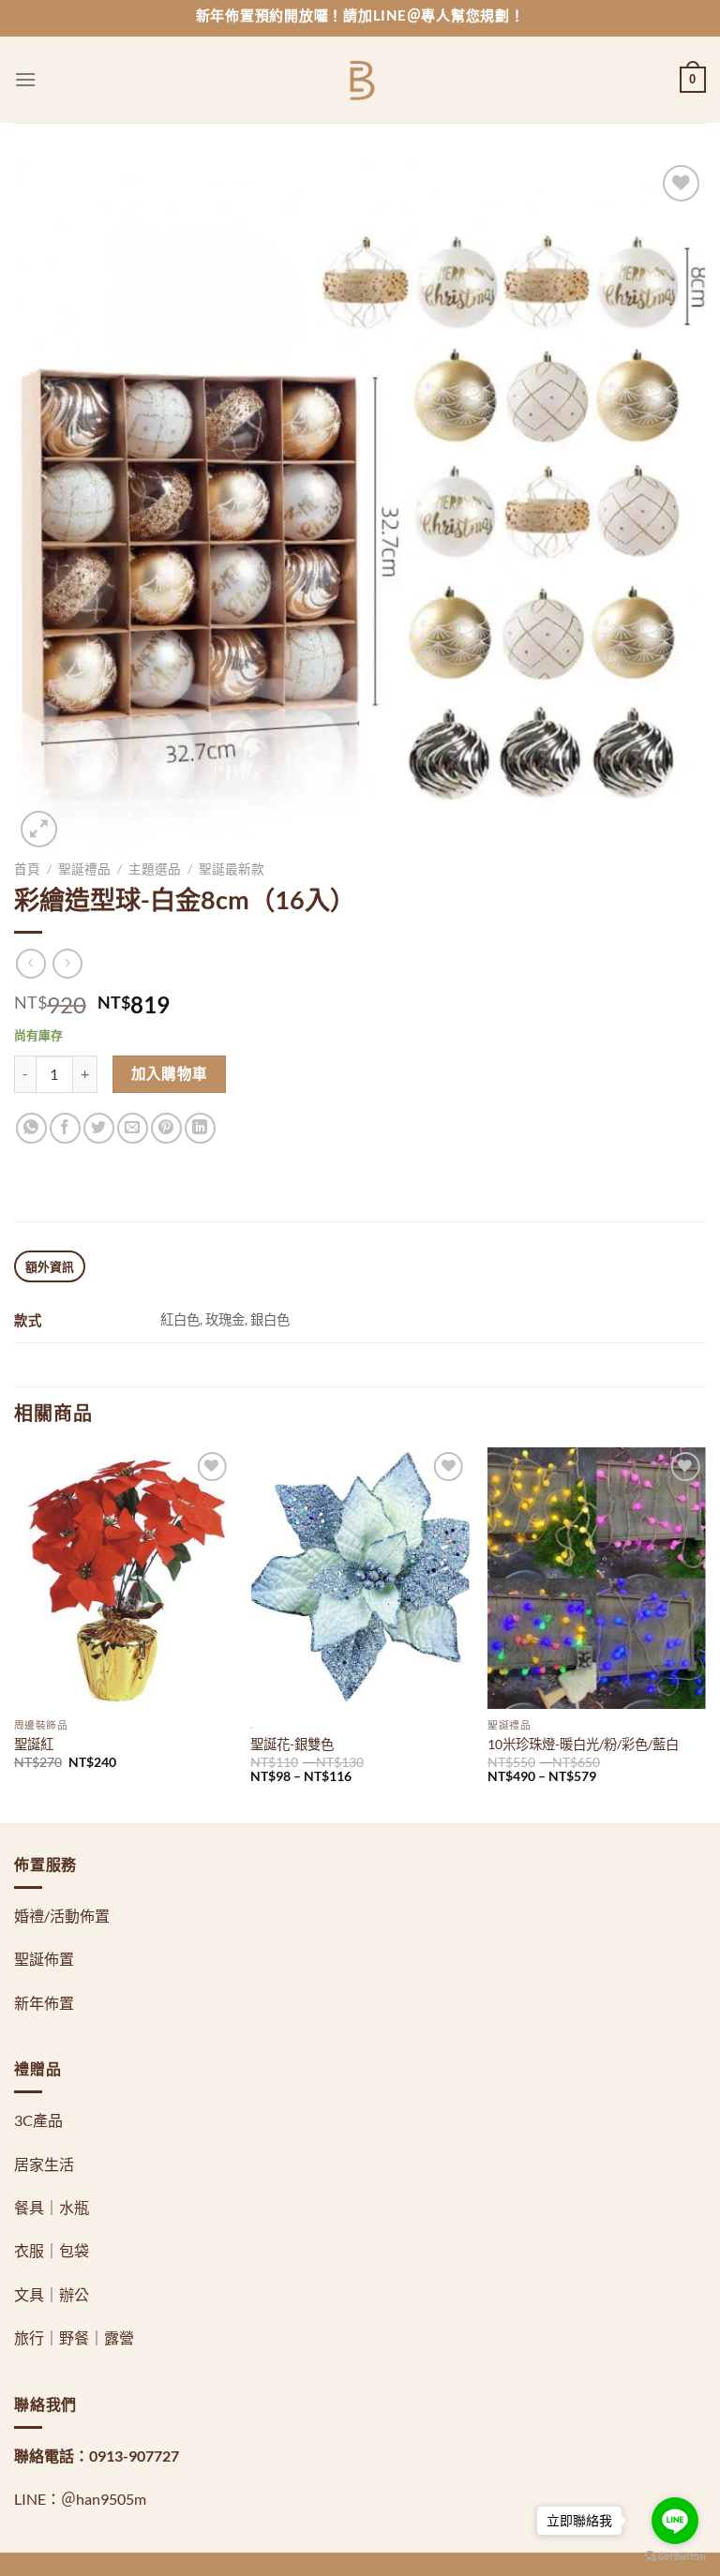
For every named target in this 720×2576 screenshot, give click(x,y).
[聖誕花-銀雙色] (360, 1578)
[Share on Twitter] (99, 1128)
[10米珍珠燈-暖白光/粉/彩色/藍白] (597, 1578)
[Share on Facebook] (65, 1128)
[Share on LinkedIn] (200, 1128)
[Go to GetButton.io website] (675, 2557)
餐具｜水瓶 (52, 2207)
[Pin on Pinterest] (166, 1128)
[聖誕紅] (123, 1578)
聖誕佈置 (44, 1959)
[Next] (705, 1633)
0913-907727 (134, 2456)
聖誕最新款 (232, 869)
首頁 (27, 869)
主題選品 (155, 869)
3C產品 (38, 2120)
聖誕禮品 (84, 869)
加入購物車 (170, 1073)
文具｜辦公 (52, 2294)
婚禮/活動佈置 (62, 1916)
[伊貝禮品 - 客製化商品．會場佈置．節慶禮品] (360, 80)
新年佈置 (44, 2003)
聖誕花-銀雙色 (292, 1744)
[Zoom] (39, 829)
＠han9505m (104, 2499)
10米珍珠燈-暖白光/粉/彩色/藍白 (583, 1744)
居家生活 (44, 2164)
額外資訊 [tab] (50, 1266)
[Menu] (25, 79)
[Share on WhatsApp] (31, 1128)
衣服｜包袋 (52, 2250)
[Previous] (15, 1633)
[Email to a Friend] (133, 1128)
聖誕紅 (34, 1744)
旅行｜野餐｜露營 (74, 2337)
